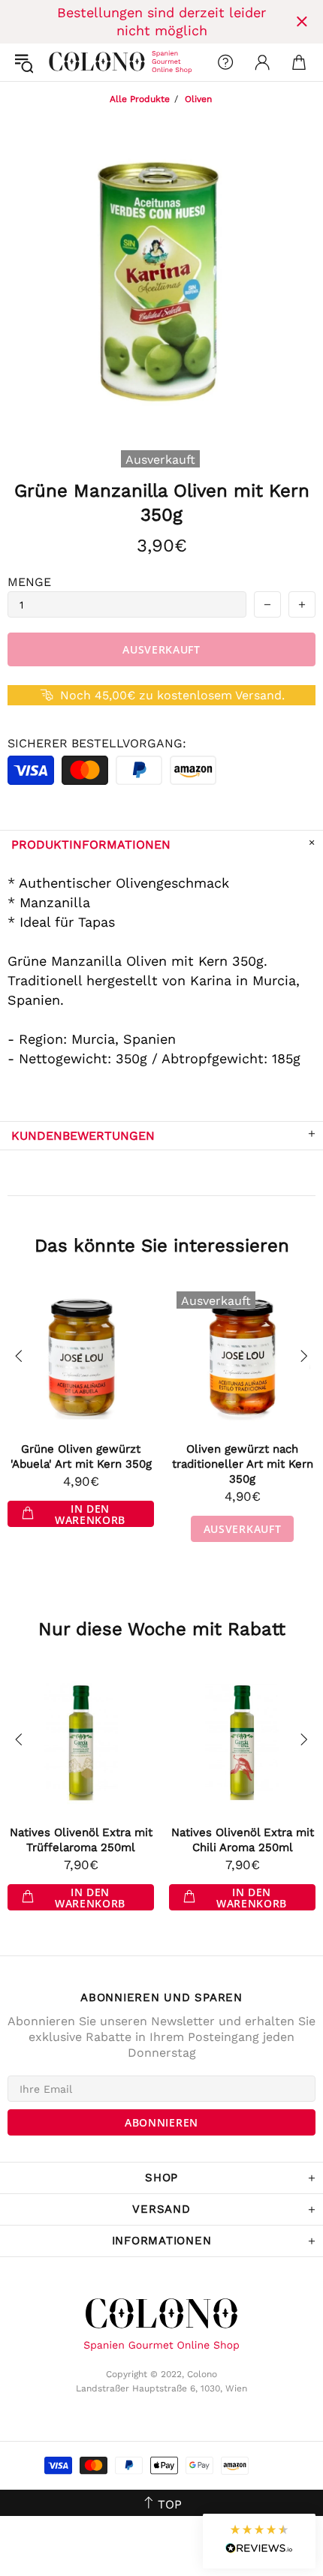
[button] (259, 2541)
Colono (61, 62)
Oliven (198, 99)
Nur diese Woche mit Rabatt (162, 1629)
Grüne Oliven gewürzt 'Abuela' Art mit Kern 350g (81, 1456)
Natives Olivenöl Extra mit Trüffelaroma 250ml (81, 1840)
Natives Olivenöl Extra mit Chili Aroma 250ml (243, 1840)
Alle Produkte (140, 99)
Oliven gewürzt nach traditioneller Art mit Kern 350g (243, 1464)
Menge (29, 582)
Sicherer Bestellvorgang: (97, 743)
